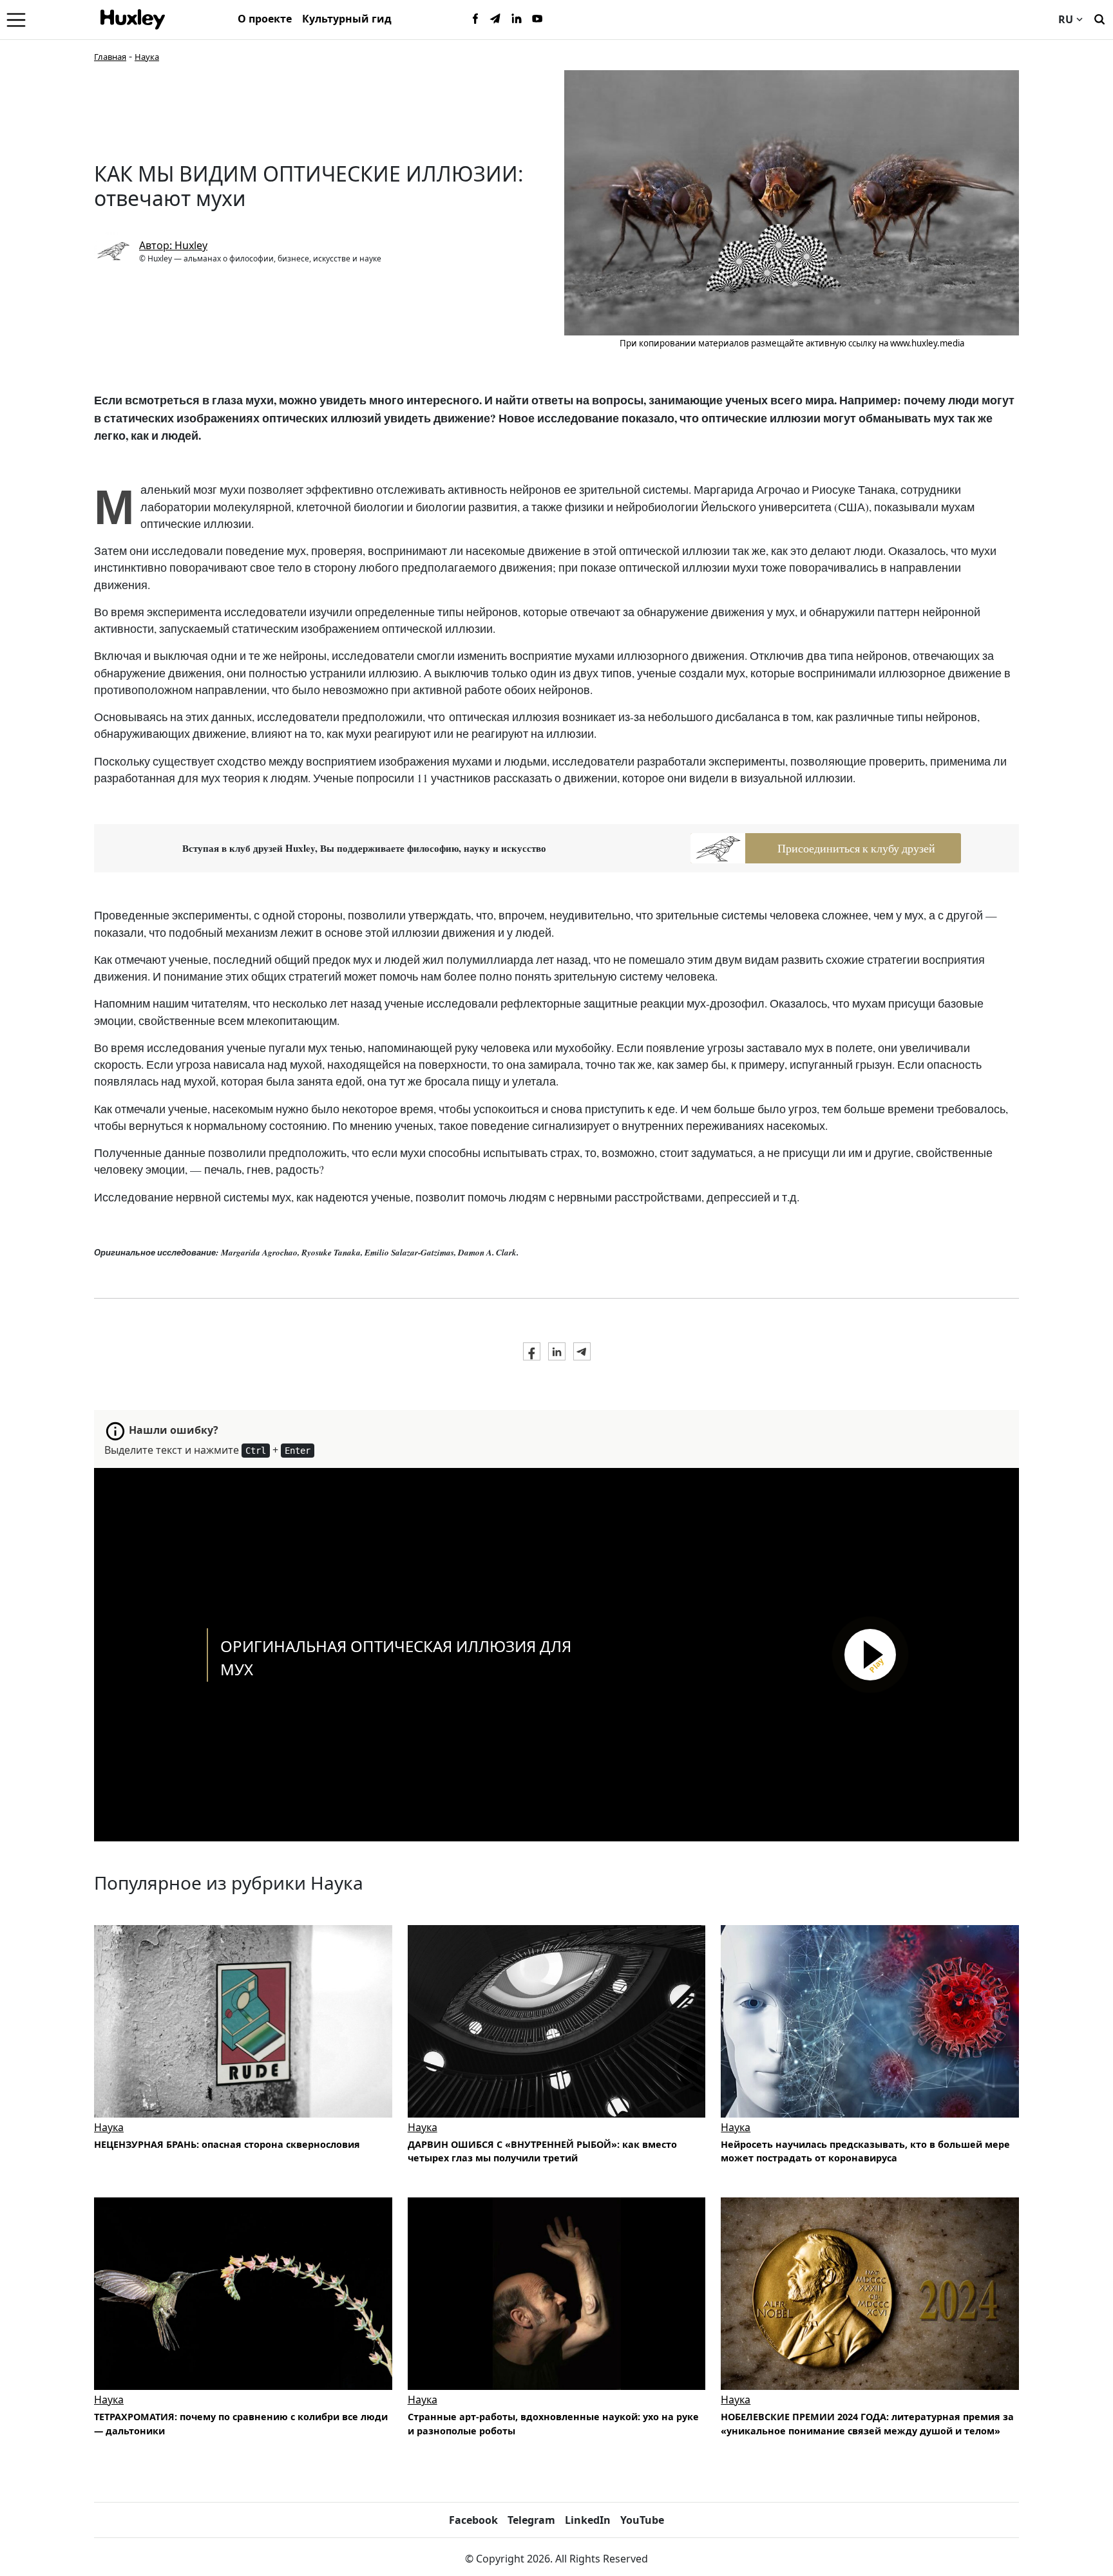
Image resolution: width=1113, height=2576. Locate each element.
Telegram (531, 2520)
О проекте (265, 19)
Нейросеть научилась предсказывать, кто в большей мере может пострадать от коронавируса (865, 2151)
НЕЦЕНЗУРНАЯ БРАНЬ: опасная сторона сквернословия (227, 2144)
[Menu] (16, 19)
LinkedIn (588, 2520)
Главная (110, 57)
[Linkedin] (517, 19)
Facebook (473, 2520)
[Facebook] (475, 19)
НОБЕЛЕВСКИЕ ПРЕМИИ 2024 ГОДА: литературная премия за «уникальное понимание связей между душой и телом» (867, 2424)
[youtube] (537, 19)
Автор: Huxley (173, 245)
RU (1066, 19)
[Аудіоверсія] (243, 2021)
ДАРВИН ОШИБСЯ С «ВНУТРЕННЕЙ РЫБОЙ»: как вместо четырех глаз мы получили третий (542, 2151)
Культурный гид (347, 19)
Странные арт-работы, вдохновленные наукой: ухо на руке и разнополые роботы (553, 2424)
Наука (147, 57)
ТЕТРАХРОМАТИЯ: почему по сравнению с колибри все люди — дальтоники (241, 2424)
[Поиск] (1099, 18)
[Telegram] (496, 19)
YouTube (642, 2520)
